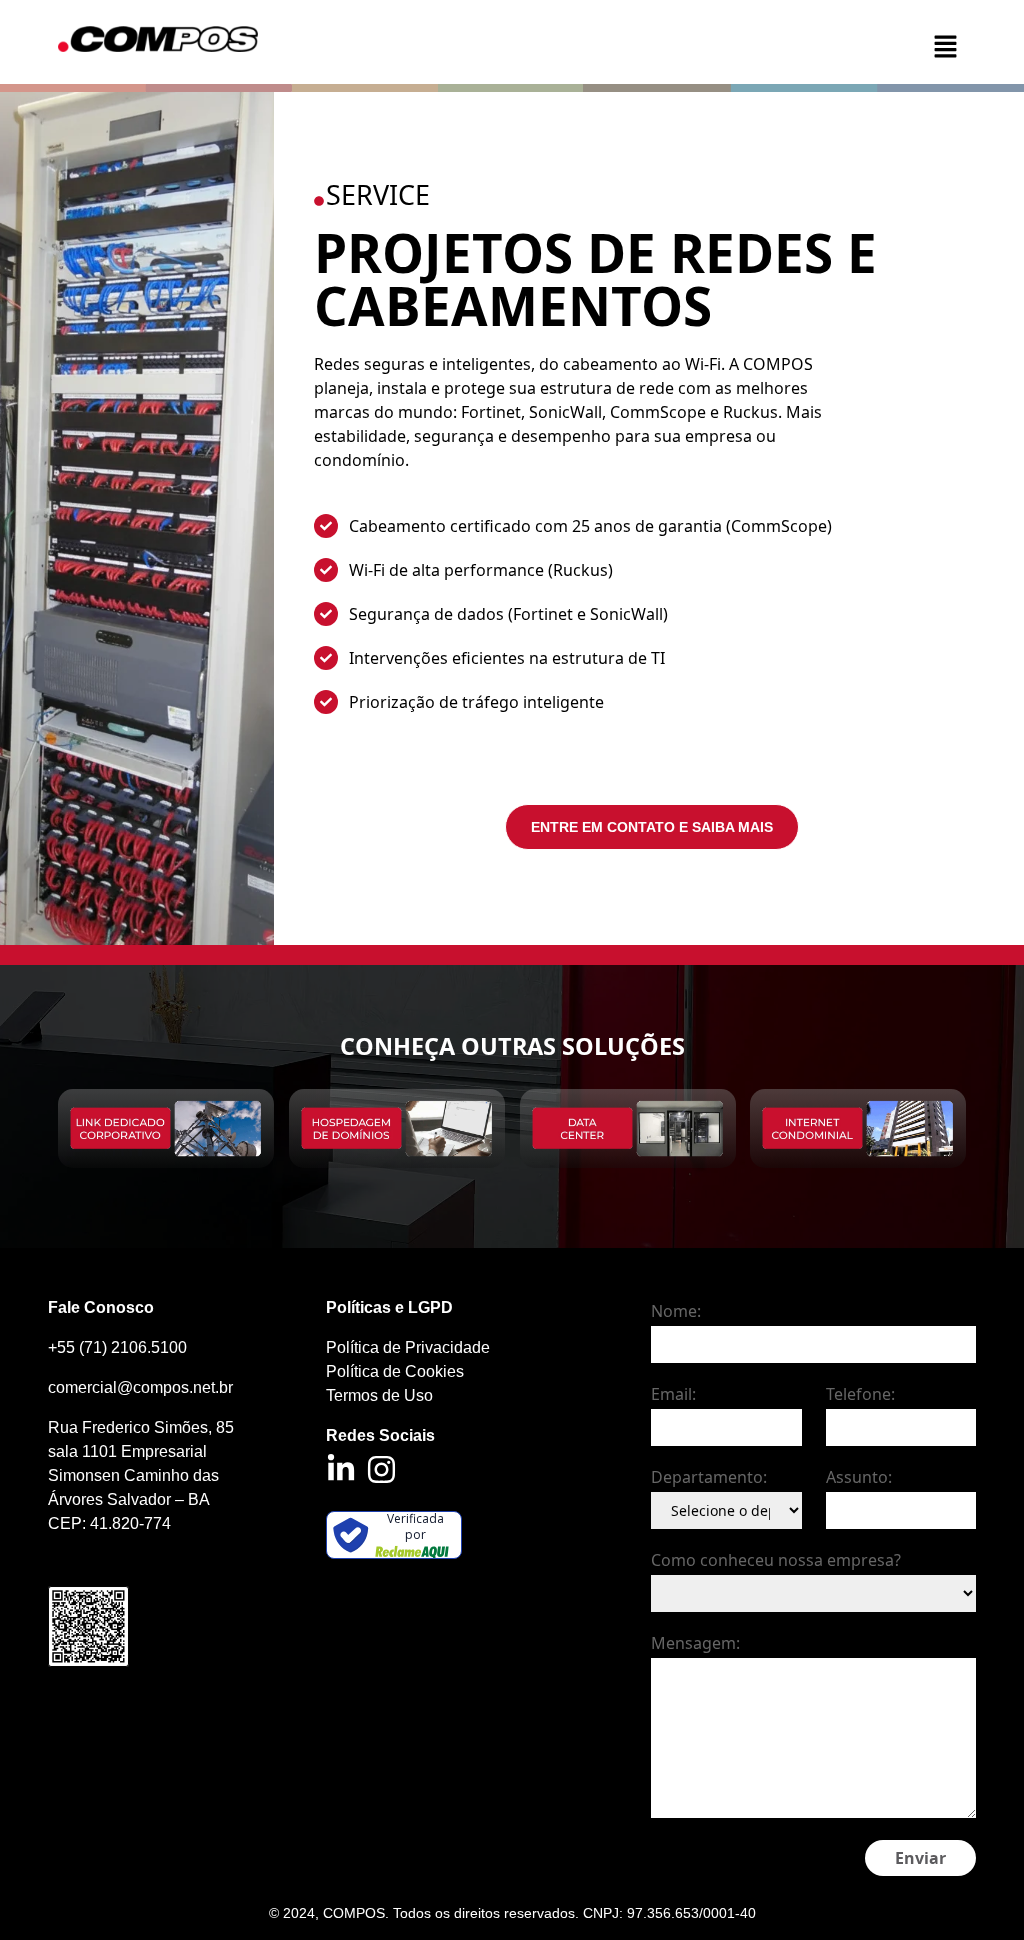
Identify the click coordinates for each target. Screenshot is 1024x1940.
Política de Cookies (395, 1371)
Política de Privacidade (408, 1347)
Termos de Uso (379, 1395)
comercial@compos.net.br (140, 1387)
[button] (897, 46)
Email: (673, 1394)
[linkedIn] (341, 1469)
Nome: (676, 1311)
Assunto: (859, 1477)
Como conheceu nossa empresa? (776, 1560)
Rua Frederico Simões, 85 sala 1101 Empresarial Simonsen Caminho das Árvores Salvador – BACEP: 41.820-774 (141, 1475)
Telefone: (860, 1394)
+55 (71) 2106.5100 (117, 1347)
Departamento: (709, 1477)
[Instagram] (381, 1469)
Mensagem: (695, 1643)
